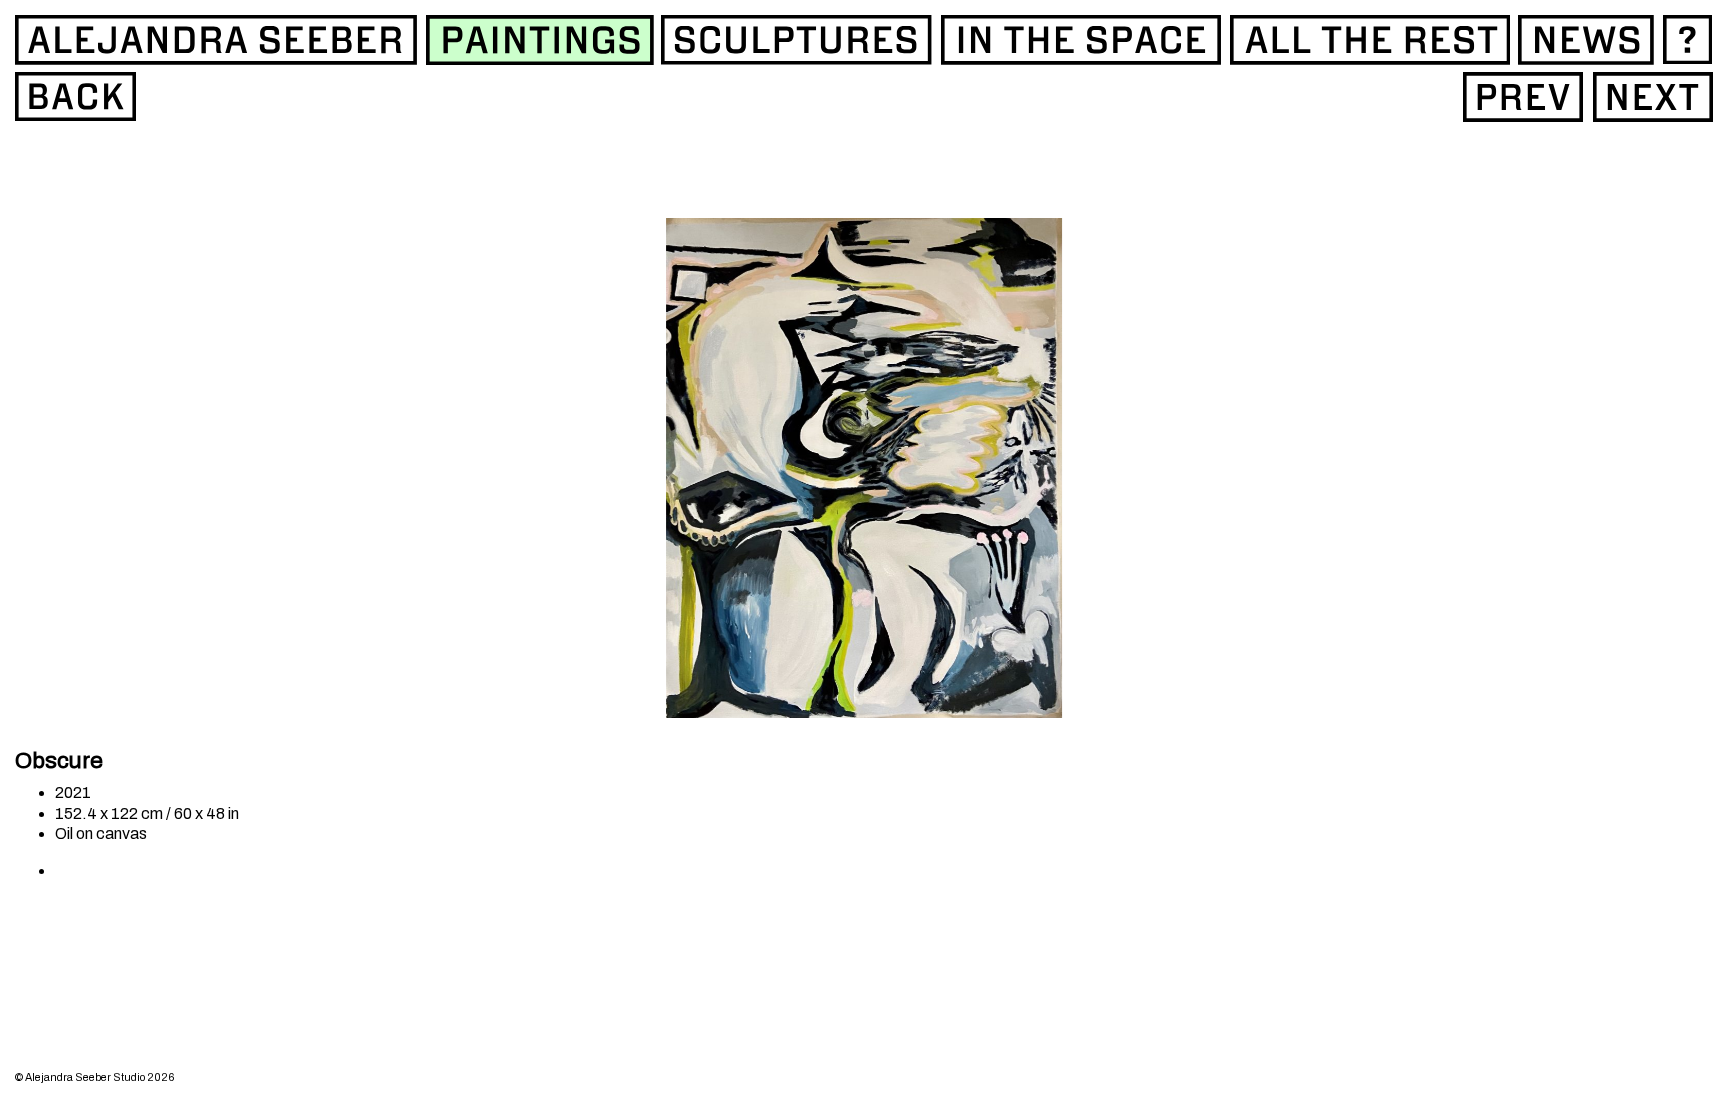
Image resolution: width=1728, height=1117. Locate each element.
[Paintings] (75, 96)
